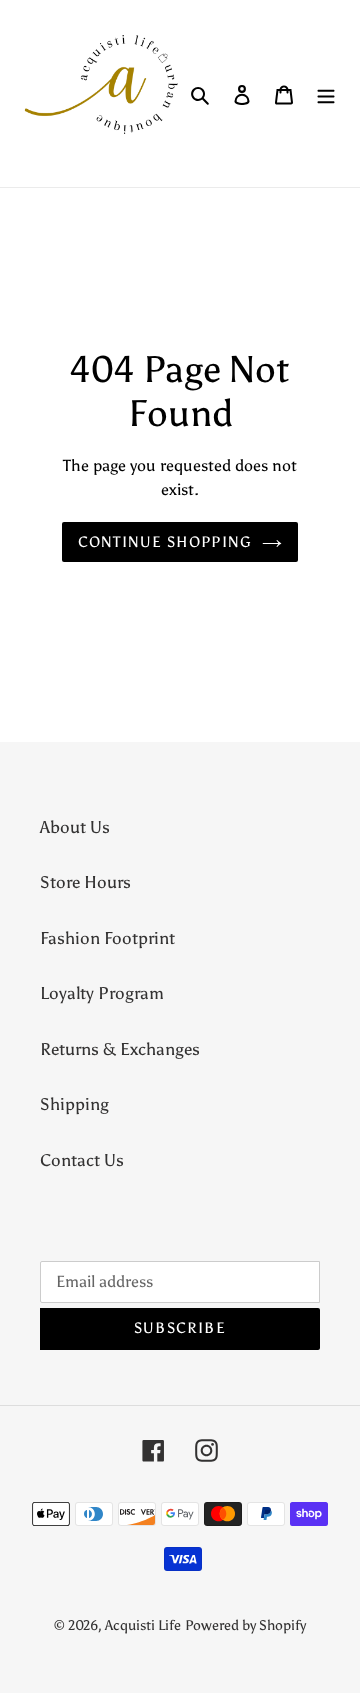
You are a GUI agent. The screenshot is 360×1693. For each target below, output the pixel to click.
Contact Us (82, 1160)
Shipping (74, 1104)
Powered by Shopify (245, 1625)
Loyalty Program (102, 993)
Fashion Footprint (107, 938)
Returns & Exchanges (120, 1049)
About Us (75, 827)
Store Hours (85, 882)
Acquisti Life (143, 1625)
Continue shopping (165, 542)
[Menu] (326, 94)
